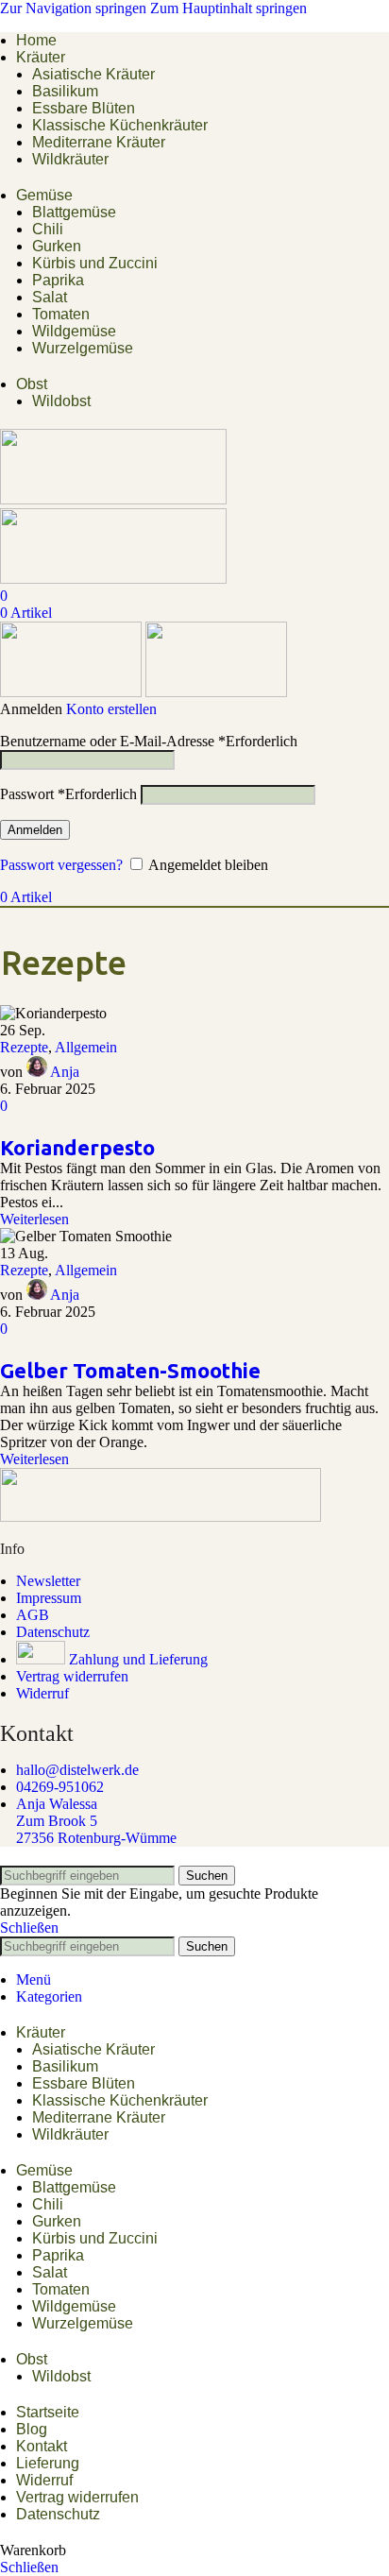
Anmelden (35, 830)
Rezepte (24, 1047)
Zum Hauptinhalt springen (228, 8)
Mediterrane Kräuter (99, 142)
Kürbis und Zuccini (95, 263)
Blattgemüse (74, 212)
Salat (50, 297)
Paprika (58, 280)
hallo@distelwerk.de (77, 1770)
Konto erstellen (111, 709)
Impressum (49, 1598)
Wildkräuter (70, 159)
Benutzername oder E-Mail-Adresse (149, 741)
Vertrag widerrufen (72, 1676)
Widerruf (42, 1693)
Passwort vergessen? (61, 865)
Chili (48, 229)
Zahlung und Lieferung (138, 1659)
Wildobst (61, 401)
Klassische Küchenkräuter (120, 125)
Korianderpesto (77, 1147)
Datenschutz (53, 1632)
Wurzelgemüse (83, 348)
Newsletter (48, 1581)
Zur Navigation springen (75, 8)
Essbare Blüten (84, 108)
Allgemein (86, 1047)
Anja (65, 1072)
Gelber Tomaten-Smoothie (130, 1370)
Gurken (57, 246)
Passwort (68, 794)
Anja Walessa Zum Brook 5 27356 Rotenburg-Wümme (96, 1821)
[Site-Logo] (113, 499)
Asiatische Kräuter (93, 74)
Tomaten (61, 314)
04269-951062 (60, 1787)
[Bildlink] (161, 1517)
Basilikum (65, 91)
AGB (33, 1615)
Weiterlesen (34, 1219)
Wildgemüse (74, 331)
